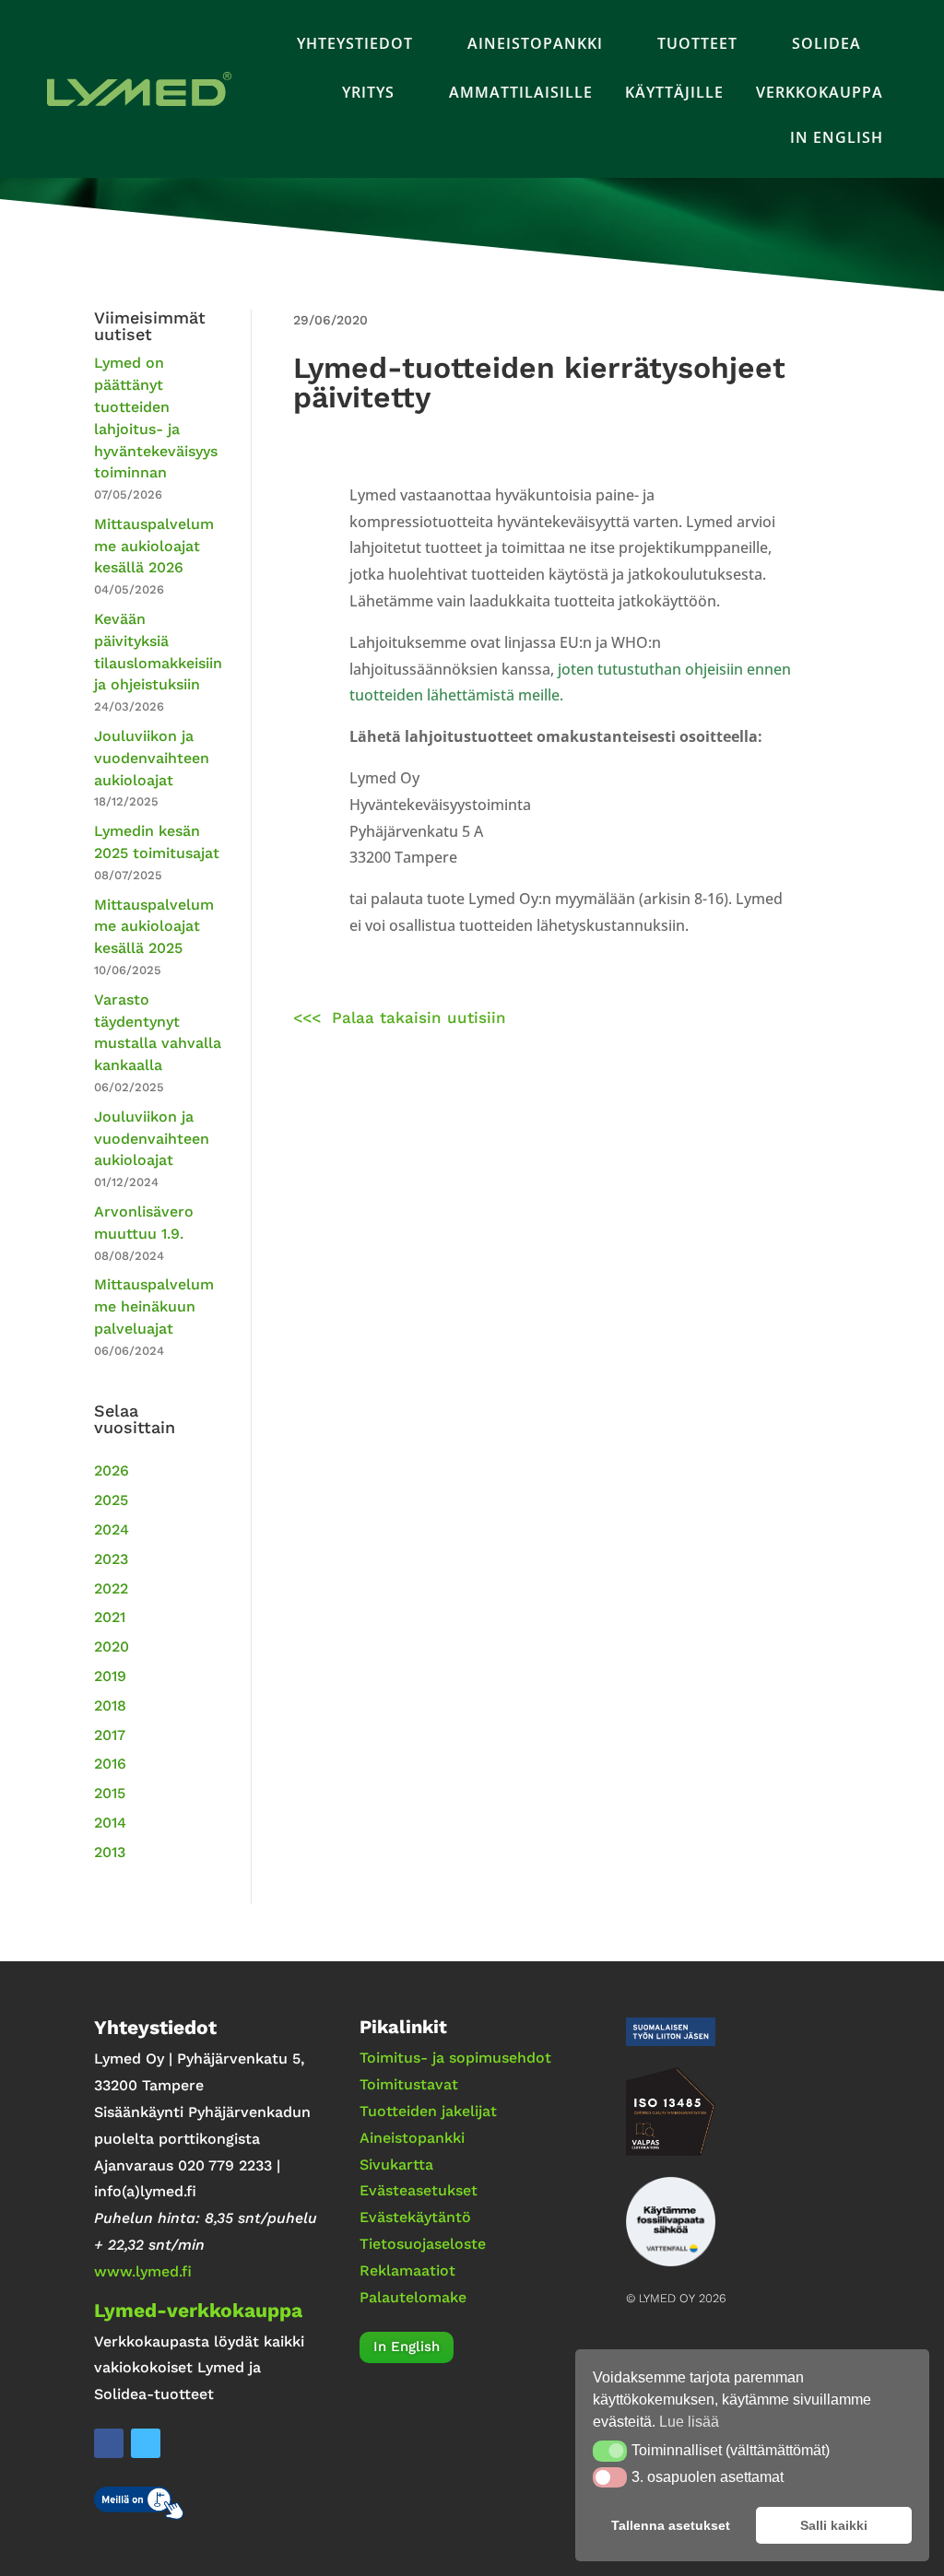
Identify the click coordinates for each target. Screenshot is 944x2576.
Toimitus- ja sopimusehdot (455, 2058)
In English (407, 2347)
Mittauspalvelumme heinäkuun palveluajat (154, 1306)
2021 (110, 1617)
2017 (110, 1735)
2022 (111, 1588)
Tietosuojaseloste (423, 2244)
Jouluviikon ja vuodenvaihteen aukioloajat (152, 758)
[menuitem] (366, 43)
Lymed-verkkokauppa (198, 2310)
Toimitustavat (409, 2084)
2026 (112, 1470)
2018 (110, 1706)
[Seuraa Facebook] (109, 2443)
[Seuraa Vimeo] (146, 2443)
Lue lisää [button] (689, 2422)
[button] (610, 2451)
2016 (110, 1764)
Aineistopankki (412, 2138)
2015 (110, 1793)
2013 (110, 1852)
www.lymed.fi (143, 2271)
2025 (111, 1500)
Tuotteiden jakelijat (428, 2111)
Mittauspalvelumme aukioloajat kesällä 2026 (154, 546)
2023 (111, 1559)
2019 (110, 1676)
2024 (112, 1529)
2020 (112, 1647)
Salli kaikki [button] (834, 2525)
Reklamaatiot (407, 2270)
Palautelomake (413, 2297)
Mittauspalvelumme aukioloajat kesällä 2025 (154, 927)
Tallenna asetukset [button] (671, 2525)
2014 (110, 1823)
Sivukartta (396, 2164)
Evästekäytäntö (415, 2217)
